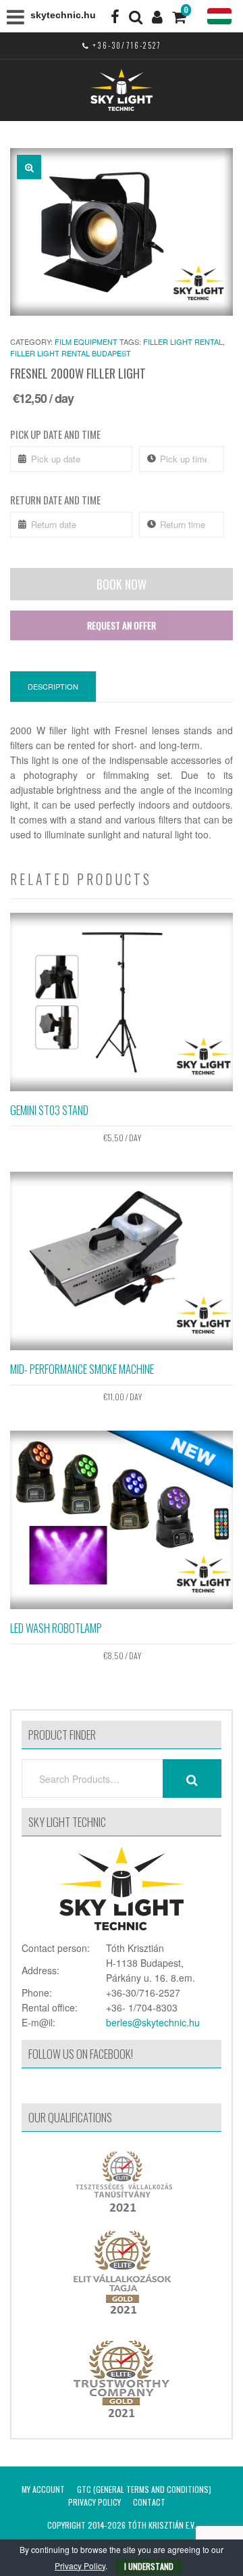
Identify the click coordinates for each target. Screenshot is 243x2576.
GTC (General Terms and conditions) (144, 2489)
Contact (149, 2502)
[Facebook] (115, 16)
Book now (122, 584)
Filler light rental (183, 341)
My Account (43, 2489)
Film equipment (86, 341)
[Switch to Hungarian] (219, 17)
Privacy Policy (94, 2502)
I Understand (149, 2566)
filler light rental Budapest (71, 353)
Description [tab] (53, 686)
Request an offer (122, 625)
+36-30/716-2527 (127, 45)
